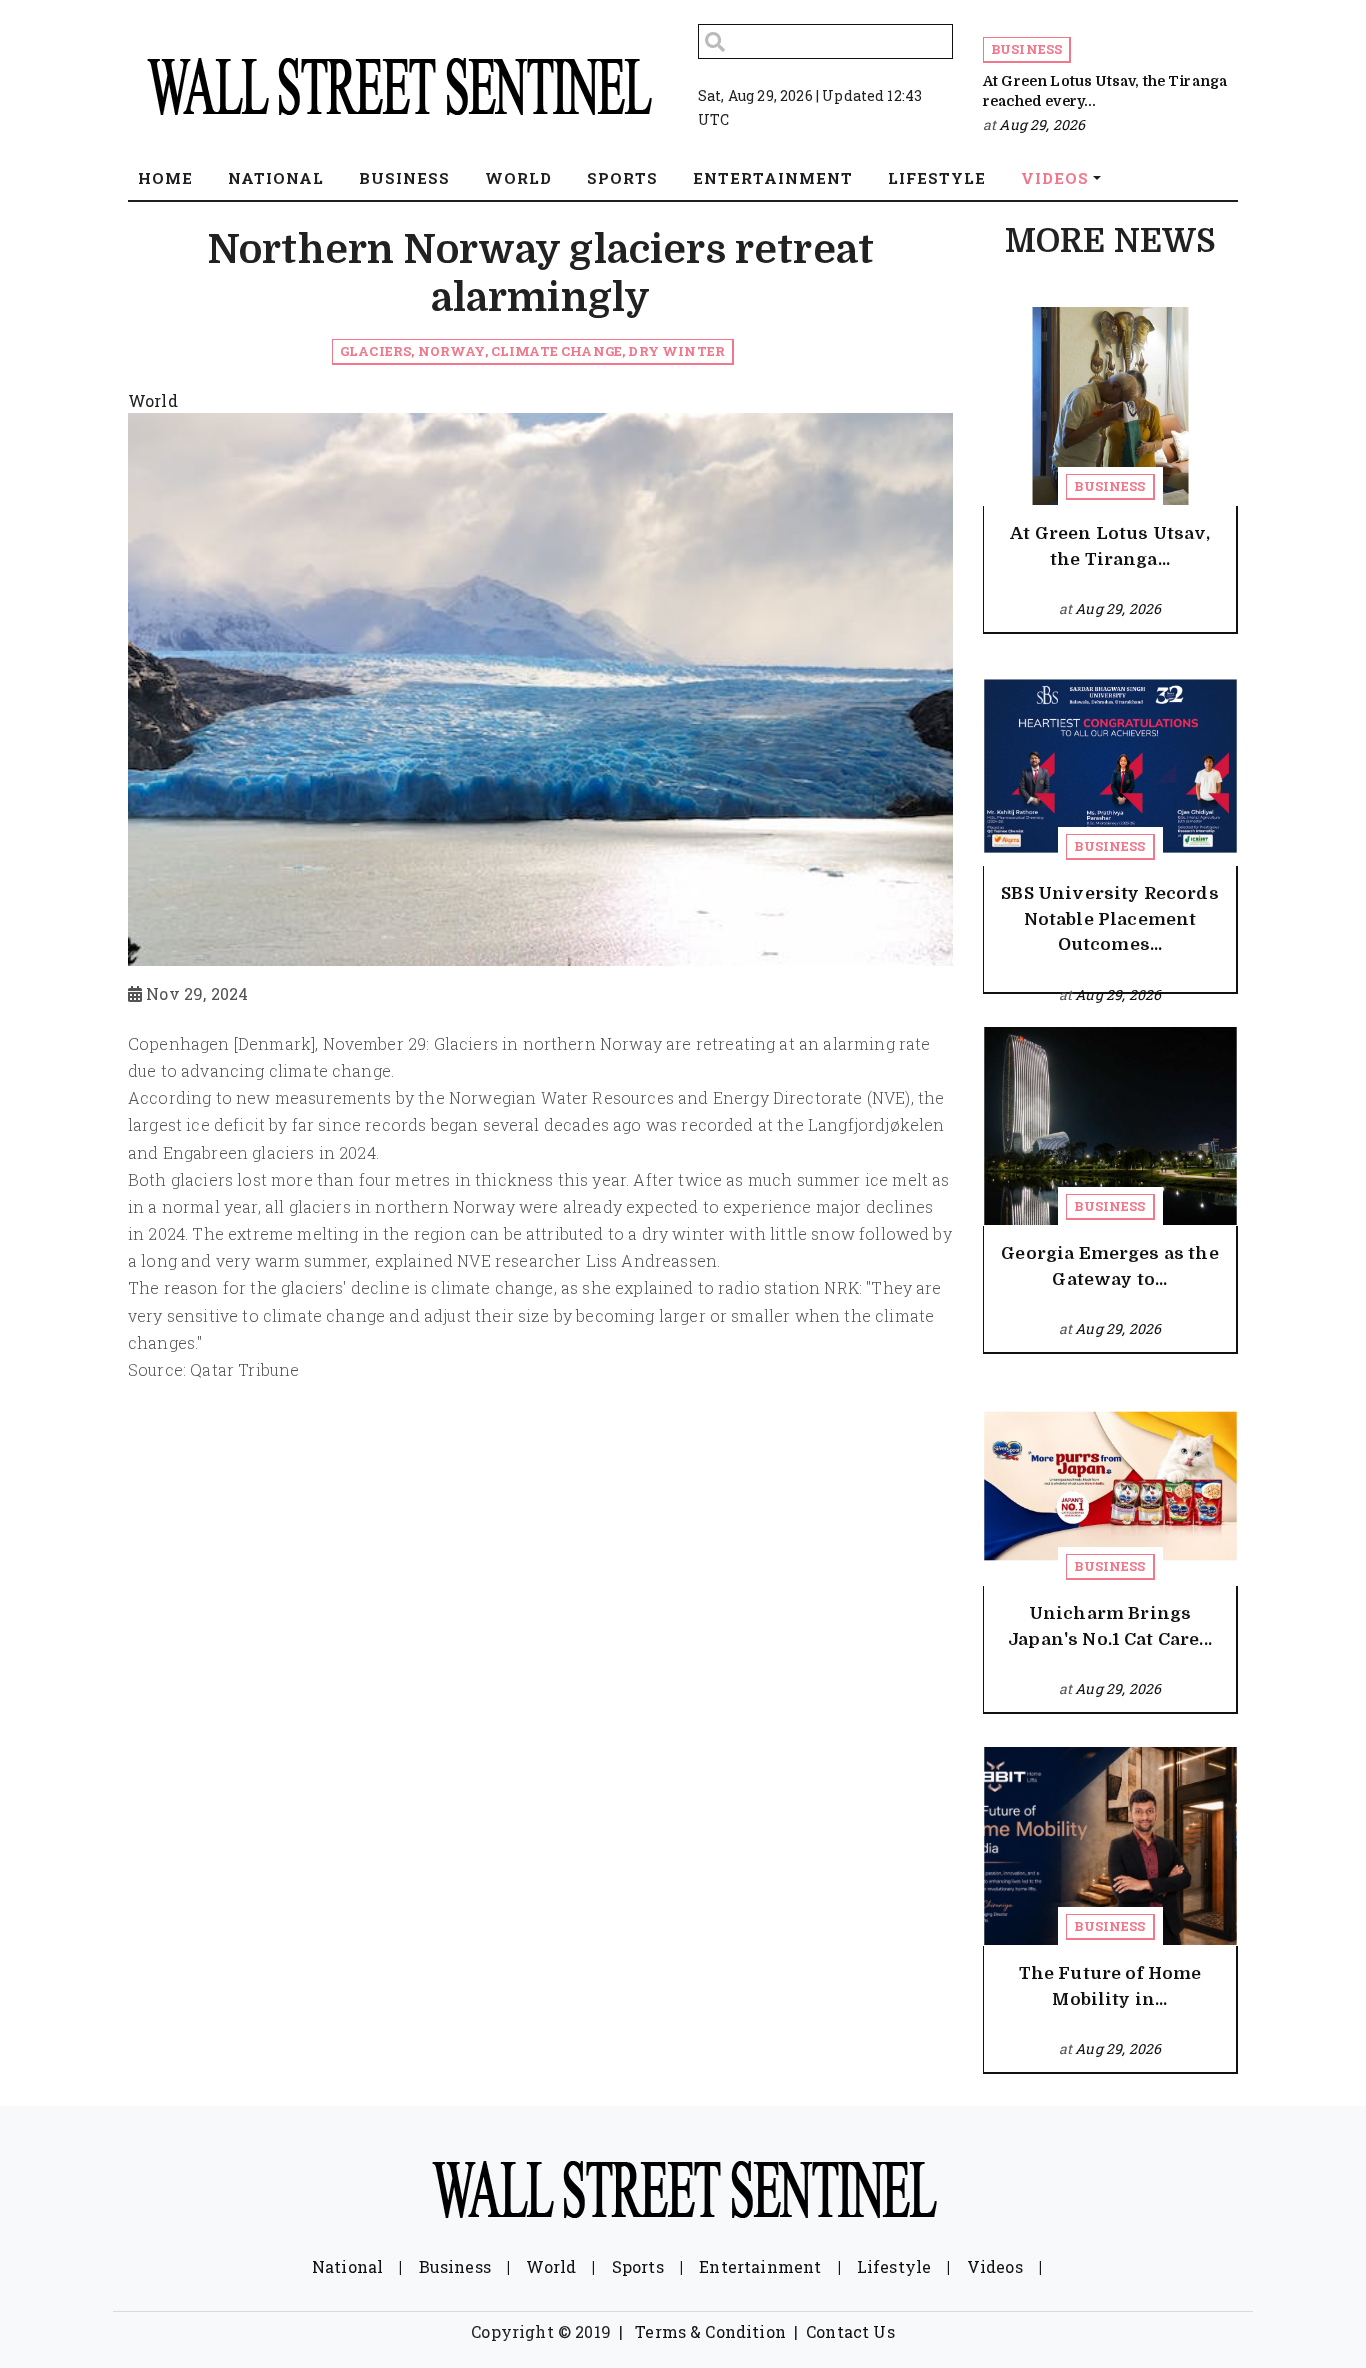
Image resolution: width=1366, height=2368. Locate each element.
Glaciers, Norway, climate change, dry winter (532, 351)
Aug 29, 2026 (1042, 124)
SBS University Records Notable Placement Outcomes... (1110, 919)
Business (1026, 49)
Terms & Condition (710, 2331)
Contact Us (850, 2331)
